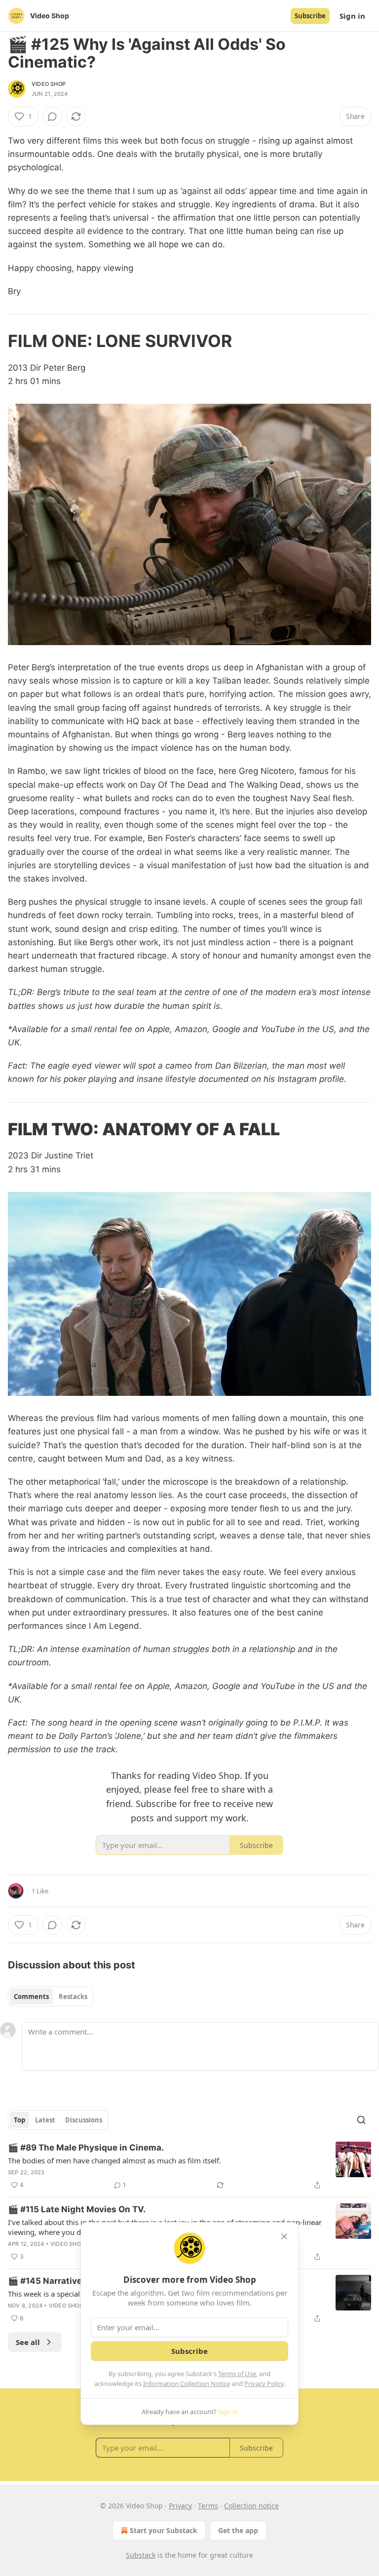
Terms (208, 2506)
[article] (189, 2166)
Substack (141, 2555)
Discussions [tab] (84, 2120)
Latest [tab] (45, 2120)
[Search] (361, 2120)
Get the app (238, 2530)
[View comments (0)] (52, 116)
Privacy (180, 2506)
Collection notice (251, 2506)
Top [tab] (19, 2120)
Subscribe (310, 16)
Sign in (352, 16)
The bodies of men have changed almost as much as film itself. (114, 2160)
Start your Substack (164, 2530)
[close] (284, 2236)
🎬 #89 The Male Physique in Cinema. (86, 2148)
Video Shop (49, 84)
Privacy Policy (264, 2384)
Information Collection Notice (187, 2384)
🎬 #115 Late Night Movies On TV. (77, 2209)
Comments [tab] (31, 1997)
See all (28, 2342)
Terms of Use (237, 2374)
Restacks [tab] (73, 1997)
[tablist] (51, 1997)
